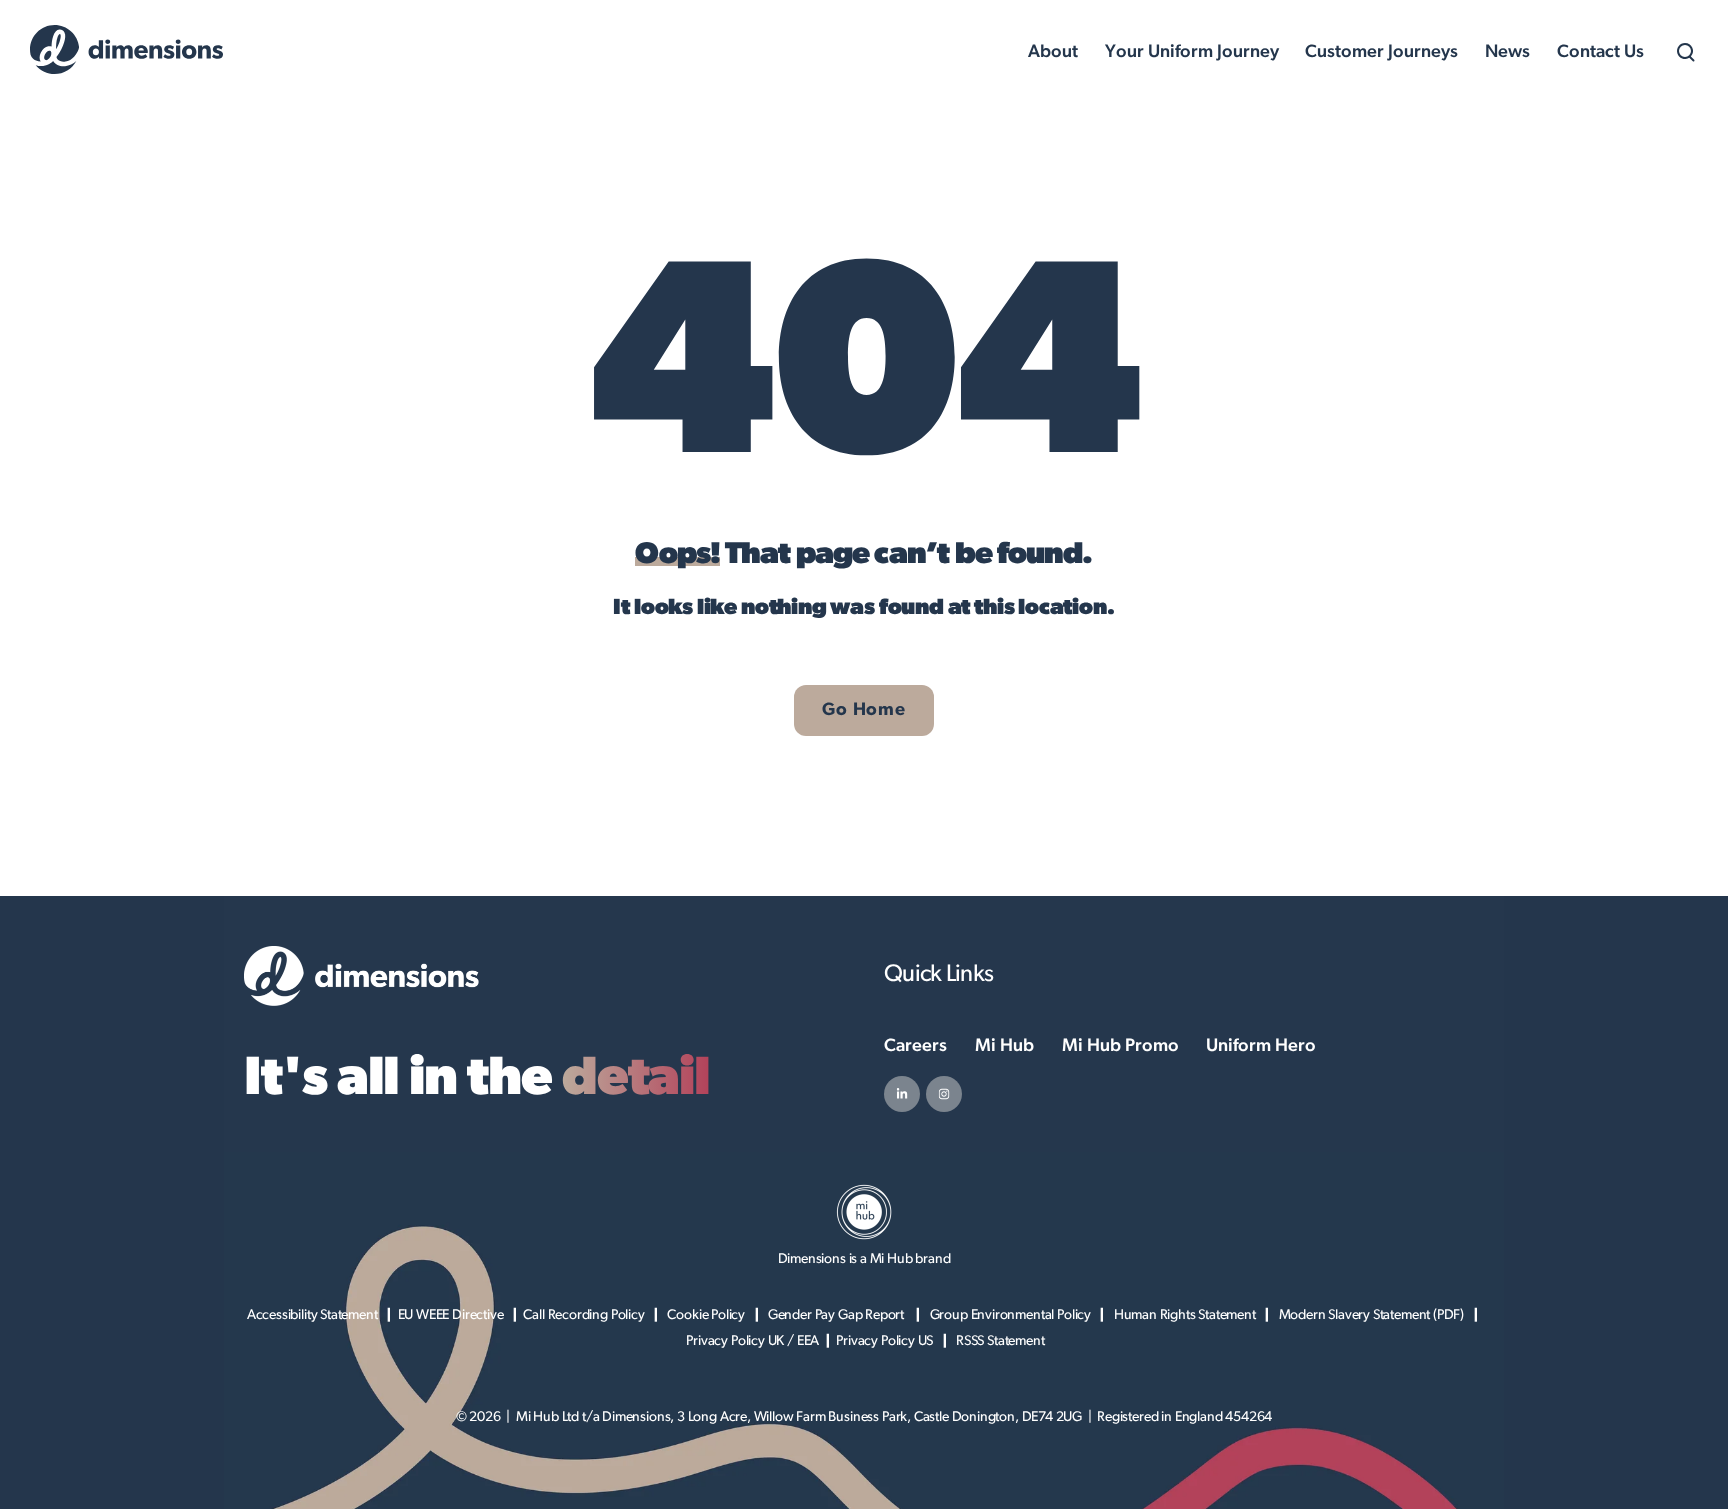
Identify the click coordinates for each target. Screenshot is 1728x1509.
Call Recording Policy (583, 1315)
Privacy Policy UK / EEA (752, 1341)
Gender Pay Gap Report (837, 1315)
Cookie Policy (706, 1315)
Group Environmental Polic (1007, 1315)
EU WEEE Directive (451, 1315)
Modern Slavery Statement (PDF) (1372, 1315)
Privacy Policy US (884, 1341)
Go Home (863, 710)
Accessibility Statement (312, 1315)
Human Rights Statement (1185, 1315)
